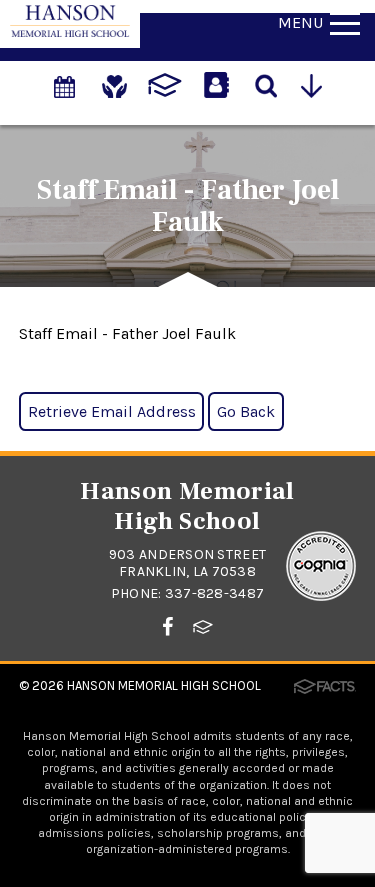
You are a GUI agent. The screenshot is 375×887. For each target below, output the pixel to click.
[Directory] (218, 76)
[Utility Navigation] (317, 84)
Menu (300, 22)
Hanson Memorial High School (164, 685)
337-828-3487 (214, 593)
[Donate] (116, 76)
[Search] (267, 84)
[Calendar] (66, 76)
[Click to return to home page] (70, 31)
